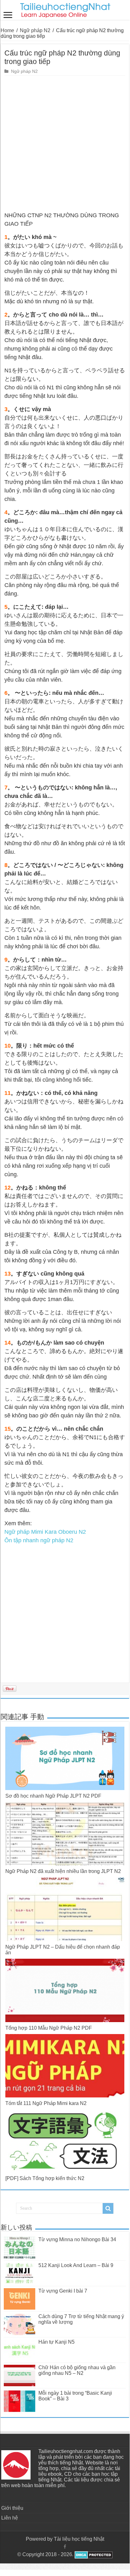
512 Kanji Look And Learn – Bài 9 (76, 2265)
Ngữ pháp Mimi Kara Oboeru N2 (45, 1532)
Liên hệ (10, 2518)
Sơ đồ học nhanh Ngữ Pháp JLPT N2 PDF (53, 1796)
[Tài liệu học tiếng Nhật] (65, 9)
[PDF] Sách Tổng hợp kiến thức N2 (45, 2178)
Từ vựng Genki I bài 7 (63, 2291)
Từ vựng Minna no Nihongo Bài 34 (77, 2239)
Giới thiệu (12, 2508)
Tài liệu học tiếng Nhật (79, 2539)
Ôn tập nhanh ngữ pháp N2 (39, 1540)
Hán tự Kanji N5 (57, 2342)
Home (7, 30)
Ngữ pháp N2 (35, 30)
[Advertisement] (65, 144)
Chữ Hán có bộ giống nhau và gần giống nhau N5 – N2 (77, 2370)
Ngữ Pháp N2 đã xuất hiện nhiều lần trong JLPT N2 (63, 1871)
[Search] (108, 2208)
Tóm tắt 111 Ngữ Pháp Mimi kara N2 (46, 2103)
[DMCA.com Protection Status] (93, 2554)
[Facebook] (65, 2547)
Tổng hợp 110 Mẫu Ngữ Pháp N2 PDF (49, 2028)
